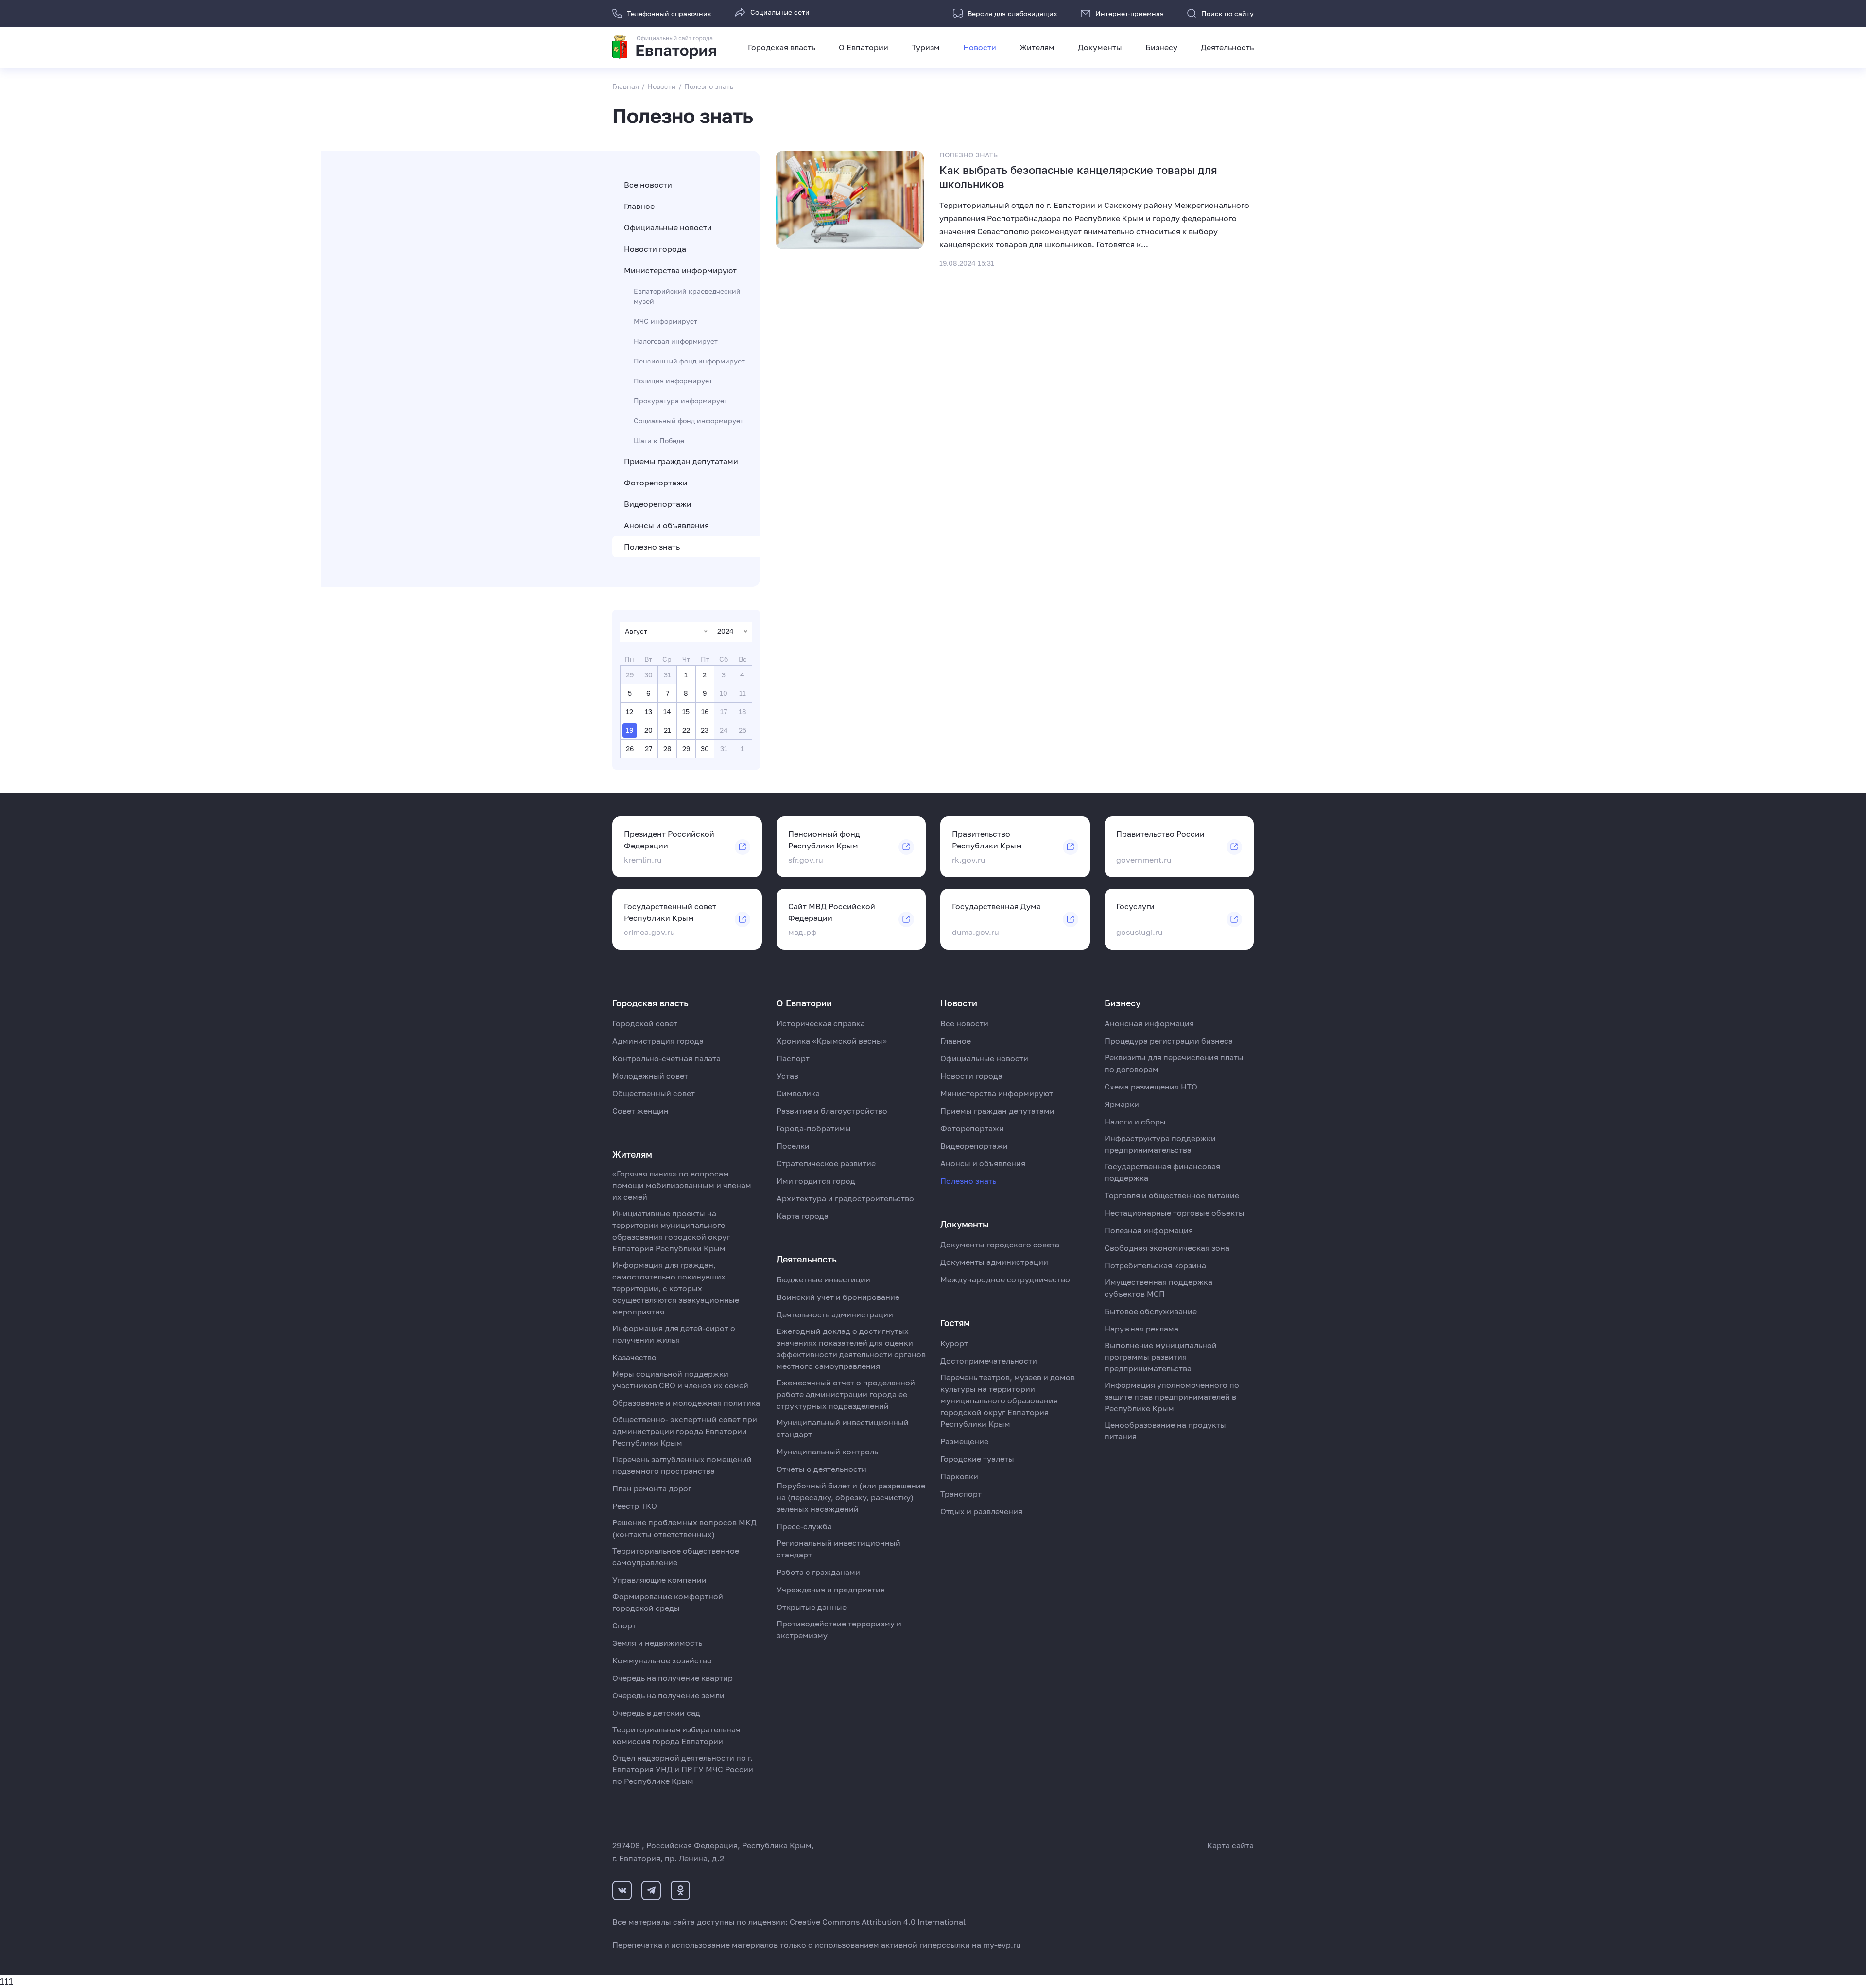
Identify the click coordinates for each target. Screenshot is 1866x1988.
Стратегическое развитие (826, 1163)
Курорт (954, 1343)
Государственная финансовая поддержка (1162, 1172)
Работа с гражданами (818, 1572)
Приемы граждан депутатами (681, 461)
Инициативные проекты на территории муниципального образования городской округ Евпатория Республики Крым (671, 1231)
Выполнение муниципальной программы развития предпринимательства (1161, 1357)
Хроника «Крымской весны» (832, 1041)
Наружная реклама (1141, 1329)
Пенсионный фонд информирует (689, 361)
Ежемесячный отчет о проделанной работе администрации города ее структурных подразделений (846, 1394)
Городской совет (645, 1023)
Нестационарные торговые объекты (1175, 1213)
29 (686, 749)
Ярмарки (1122, 1104)
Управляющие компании (659, 1580)
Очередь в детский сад (656, 1713)
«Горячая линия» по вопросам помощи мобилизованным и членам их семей (682, 1185)
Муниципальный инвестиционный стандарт (843, 1428)
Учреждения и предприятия (831, 1590)
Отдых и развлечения (981, 1511)
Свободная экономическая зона (1167, 1248)
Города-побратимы (814, 1128)
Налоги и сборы (1135, 1122)
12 (630, 712)
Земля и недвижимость (657, 1643)
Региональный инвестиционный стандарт (838, 1549)
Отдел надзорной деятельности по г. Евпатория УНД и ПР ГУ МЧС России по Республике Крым (683, 1769)
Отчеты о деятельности (821, 1469)
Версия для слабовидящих (1012, 13)
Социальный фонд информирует (689, 421)
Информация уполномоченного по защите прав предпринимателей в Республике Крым (1172, 1397)
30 (705, 749)
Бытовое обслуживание (1151, 1311)
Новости (980, 47)
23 (705, 730)
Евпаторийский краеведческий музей (687, 296)
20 (648, 730)
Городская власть (782, 47)
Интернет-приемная (1130, 13)
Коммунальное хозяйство (662, 1660)
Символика (798, 1093)
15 (686, 712)
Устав (787, 1076)
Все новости (648, 185)
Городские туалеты (977, 1459)
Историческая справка (821, 1023)
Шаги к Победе (659, 441)
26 (630, 749)
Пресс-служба (804, 1526)
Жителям (1037, 47)
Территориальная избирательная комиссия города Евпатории (676, 1735)
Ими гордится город (816, 1181)
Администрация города (658, 1041)
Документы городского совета (1000, 1245)
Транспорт (961, 1494)
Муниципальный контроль (827, 1452)
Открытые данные (812, 1607)
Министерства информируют (680, 270)
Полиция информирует (673, 381)
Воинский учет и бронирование (838, 1297)
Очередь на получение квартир (673, 1678)
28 (667, 749)
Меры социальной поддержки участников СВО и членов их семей (680, 1380)
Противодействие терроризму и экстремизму (839, 1629)
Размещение (964, 1441)
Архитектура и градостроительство (845, 1198)
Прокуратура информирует (681, 401)
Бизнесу (1161, 47)
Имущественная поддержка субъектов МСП (1158, 1288)
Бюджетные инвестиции (823, 1279)
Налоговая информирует (676, 341)
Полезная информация (1149, 1230)
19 (630, 730)
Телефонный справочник (669, 13)
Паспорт (793, 1058)
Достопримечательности (989, 1361)
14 (667, 712)
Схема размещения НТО (1151, 1087)
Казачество (634, 1357)
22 (686, 730)
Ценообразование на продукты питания (1165, 1431)
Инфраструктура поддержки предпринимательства (1160, 1144)
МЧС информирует (665, 321)
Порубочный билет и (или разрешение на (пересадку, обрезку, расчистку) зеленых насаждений (851, 1497)
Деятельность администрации (835, 1314)
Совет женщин (640, 1111)
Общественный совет (654, 1093)
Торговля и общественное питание (1172, 1195)
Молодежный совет (650, 1076)
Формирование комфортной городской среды (668, 1602)
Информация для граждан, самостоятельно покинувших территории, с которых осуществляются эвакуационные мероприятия (676, 1288)
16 (705, 712)
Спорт (624, 1625)
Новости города (655, 249)
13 (648, 712)
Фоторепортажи (656, 483)
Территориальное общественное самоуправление (676, 1556)
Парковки (959, 1476)
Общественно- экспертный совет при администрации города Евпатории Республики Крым (685, 1431)
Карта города (803, 1216)
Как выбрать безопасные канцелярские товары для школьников (1078, 177)
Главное (639, 206)
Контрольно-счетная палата (666, 1058)
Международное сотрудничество (1005, 1279)
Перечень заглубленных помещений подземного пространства (682, 1465)
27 (648, 749)
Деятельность (1227, 47)
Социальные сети (780, 12)
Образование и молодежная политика (686, 1403)
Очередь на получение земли (668, 1695)
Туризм (926, 47)
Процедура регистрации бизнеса (1169, 1041)
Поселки (793, 1146)
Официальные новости (668, 227)
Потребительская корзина (1155, 1265)
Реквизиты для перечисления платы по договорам (1174, 1063)
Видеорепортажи (658, 504)
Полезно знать (652, 547)
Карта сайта (1230, 1845)
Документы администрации (994, 1262)
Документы (1100, 47)
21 (667, 730)
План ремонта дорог (652, 1488)
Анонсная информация (1149, 1023)
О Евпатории (864, 47)
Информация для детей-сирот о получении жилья (674, 1334)
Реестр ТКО (635, 1506)
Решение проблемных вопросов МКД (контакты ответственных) (684, 1528)
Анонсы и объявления (666, 525)
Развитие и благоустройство (832, 1111)
